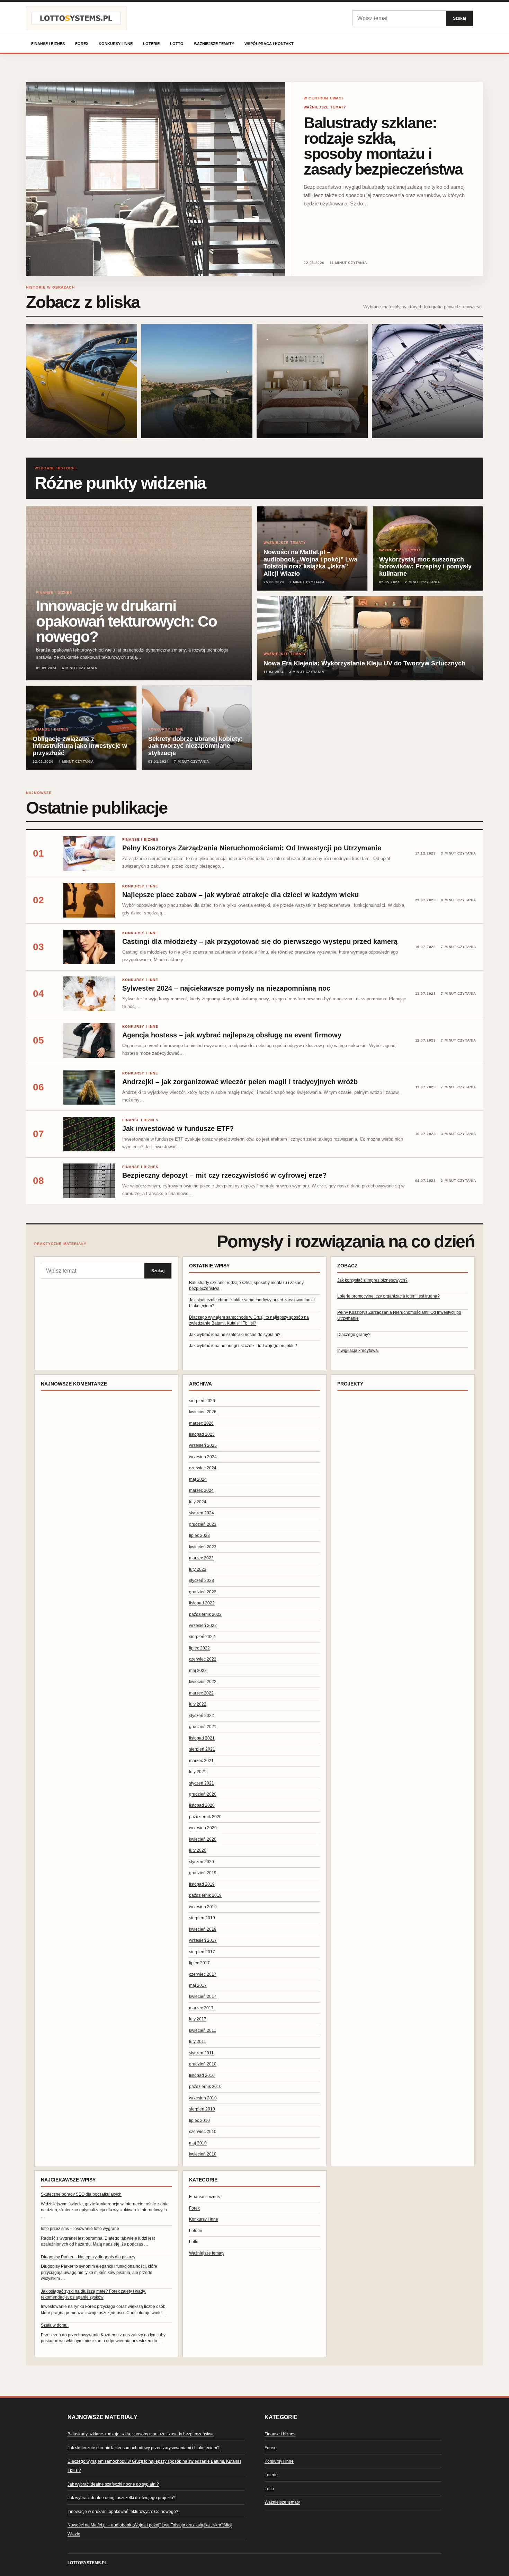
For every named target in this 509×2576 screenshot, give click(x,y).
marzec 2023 (201, 1558)
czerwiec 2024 (203, 1468)
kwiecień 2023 (203, 1547)
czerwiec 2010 (203, 2132)
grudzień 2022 (203, 1592)
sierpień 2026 (202, 1401)
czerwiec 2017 (203, 1974)
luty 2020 (198, 1850)
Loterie (151, 44)
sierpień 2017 (202, 1952)
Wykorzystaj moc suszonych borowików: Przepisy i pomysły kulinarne (425, 567)
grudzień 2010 (203, 2064)
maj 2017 (198, 1985)
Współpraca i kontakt (269, 44)
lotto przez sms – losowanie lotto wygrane (80, 2229)
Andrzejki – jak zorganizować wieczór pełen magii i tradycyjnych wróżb (240, 1082)
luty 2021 (198, 1772)
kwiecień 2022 (203, 1682)
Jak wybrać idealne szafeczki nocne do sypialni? (235, 1335)
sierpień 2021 (202, 1749)
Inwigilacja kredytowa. (358, 1351)
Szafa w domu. (55, 2325)
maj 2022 (198, 1671)
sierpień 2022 (202, 1637)
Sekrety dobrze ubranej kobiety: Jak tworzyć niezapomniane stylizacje (195, 746)
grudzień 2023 (203, 1524)
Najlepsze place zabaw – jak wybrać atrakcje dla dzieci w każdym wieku (240, 895)
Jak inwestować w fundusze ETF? (178, 1128)
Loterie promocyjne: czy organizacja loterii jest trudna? (389, 1296)
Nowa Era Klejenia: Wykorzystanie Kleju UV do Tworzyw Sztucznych (364, 663)
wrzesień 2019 (203, 1907)
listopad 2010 (202, 2075)
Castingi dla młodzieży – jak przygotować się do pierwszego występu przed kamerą (260, 941)
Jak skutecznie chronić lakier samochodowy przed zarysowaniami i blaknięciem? (144, 2448)
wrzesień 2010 (203, 2098)
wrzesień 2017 (203, 1940)
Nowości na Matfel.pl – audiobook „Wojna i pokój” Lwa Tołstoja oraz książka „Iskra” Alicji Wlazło (310, 563)
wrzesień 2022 (203, 1626)
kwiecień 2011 (203, 2030)
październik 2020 (205, 1817)
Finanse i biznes (48, 44)
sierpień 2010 (202, 2109)
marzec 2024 (201, 1490)
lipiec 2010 (199, 2121)
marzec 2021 (201, 1761)
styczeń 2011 (201, 2053)
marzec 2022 (201, 1693)
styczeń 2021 (202, 1783)
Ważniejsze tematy (214, 44)
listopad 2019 (202, 1884)
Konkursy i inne (116, 44)
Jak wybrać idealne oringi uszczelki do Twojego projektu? (243, 1346)
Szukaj (459, 18)
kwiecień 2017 (203, 1997)
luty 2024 (198, 1502)
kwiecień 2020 (203, 1839)
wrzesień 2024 (203, 1457)
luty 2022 (198, 1704)
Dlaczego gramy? (354, 1335)
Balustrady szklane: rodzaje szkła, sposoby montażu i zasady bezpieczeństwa (383, 146)
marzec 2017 (201, 2008)
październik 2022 (205, 1614)
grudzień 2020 (203, 1794)
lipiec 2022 (199, 1648)
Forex (82, 44)
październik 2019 (205, 1895)
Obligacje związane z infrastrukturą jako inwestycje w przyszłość (80, 746)
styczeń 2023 (202, 1581)
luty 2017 (198, 2019)
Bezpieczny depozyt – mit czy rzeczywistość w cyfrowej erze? (224, 1175)
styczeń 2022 (202, 1716)
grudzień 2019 (203, 1873)
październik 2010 (205, 2087)
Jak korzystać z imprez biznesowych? (372, 1280)
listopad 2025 (202, 1434)
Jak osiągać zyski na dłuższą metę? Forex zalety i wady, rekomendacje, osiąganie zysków (93, 2294)
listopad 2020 (202, 1805)
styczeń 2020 (202, 1862)
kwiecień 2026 (203, 1412)
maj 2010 (198, 2143)
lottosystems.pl (87, 2563)
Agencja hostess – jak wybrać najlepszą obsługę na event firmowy (232, 1035)
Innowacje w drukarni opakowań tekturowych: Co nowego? (126, 621)
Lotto (177, 44)
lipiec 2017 (199, 1963)
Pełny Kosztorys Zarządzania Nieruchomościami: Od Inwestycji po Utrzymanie (252, 848)
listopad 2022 (202, 1603)
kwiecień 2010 (203, 2154)
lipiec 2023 (199, 1535)
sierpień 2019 (202, 1918)
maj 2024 (198, 1479)
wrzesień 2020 (203, 1828)
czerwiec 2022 (203, 1659)
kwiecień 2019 (203, 1929)
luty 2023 (198, 1569)
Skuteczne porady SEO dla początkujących (81, 2194)
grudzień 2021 (203, 1727)
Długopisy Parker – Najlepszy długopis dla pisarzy (88, 2257)
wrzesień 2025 (203, 1445)
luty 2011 (198, 2042)
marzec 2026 (201, 1423)
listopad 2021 (202, 1738)
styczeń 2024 (202, 1513)
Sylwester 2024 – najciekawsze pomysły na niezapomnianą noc (226, 988)
